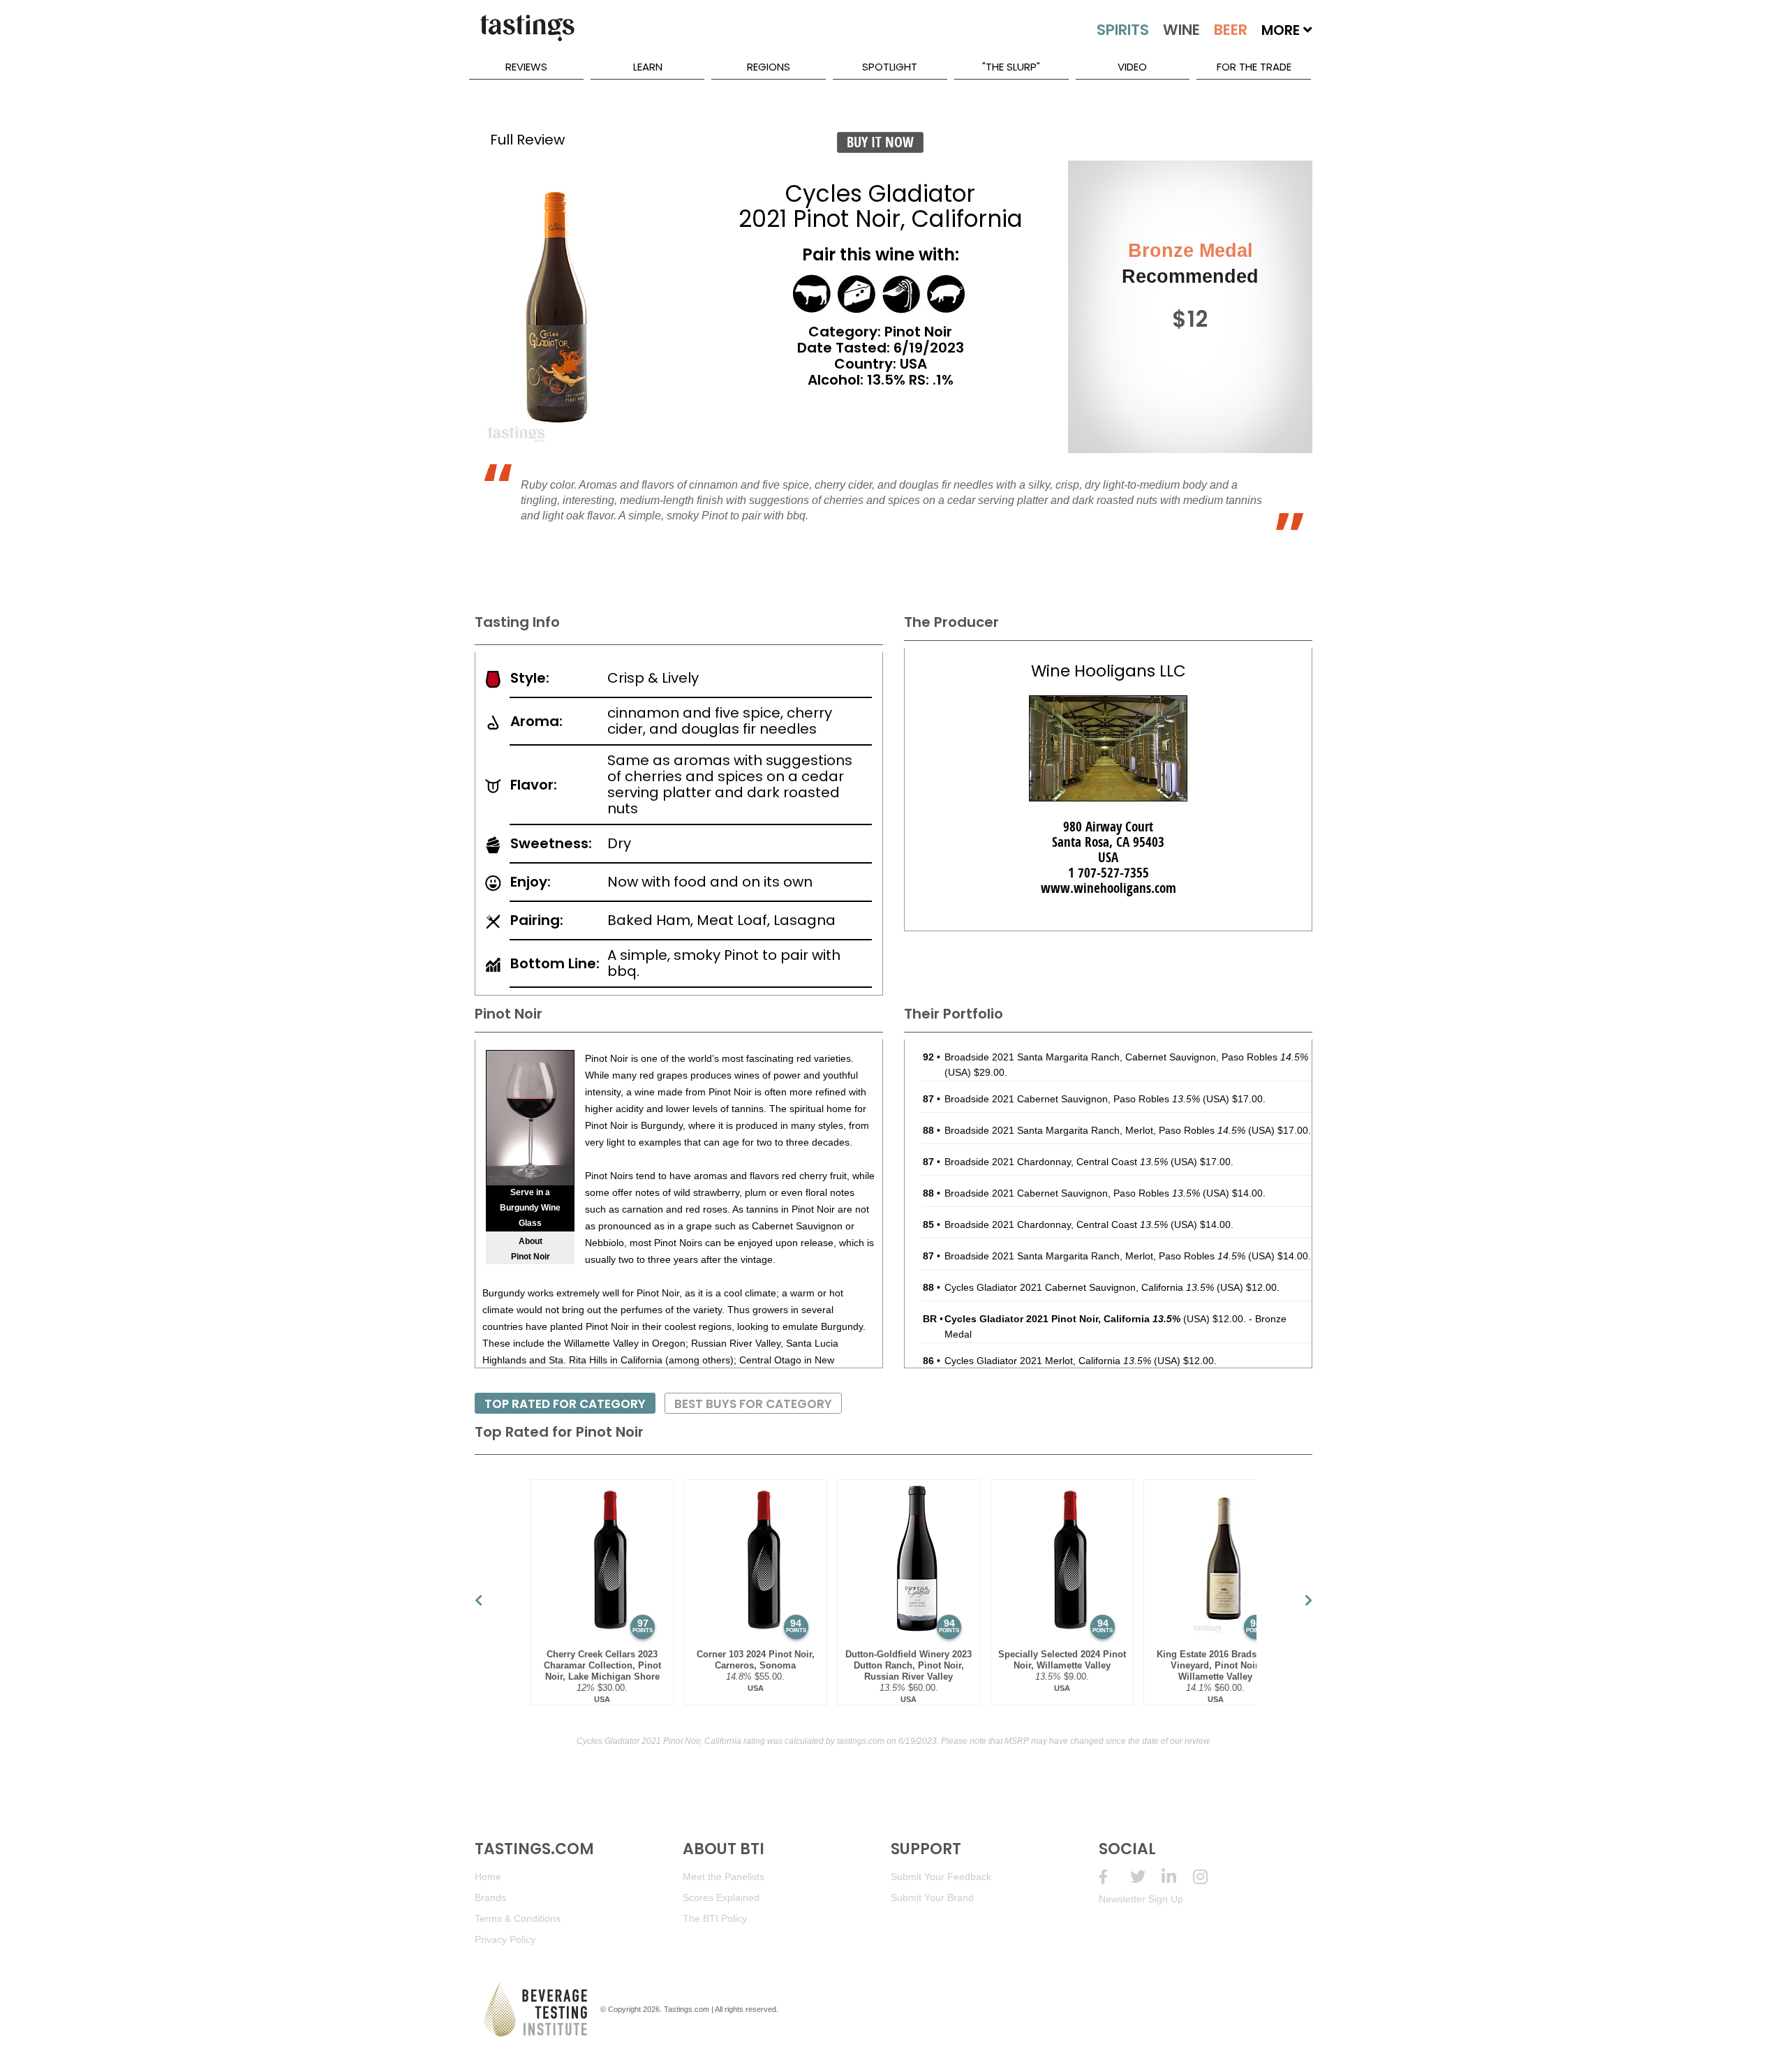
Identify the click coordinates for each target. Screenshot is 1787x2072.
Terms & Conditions (518, 1918)
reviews (526, 67)
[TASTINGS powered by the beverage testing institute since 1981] (527, 35)
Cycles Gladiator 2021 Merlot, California (1048, 1361)
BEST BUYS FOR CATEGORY (753, 1404)
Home (488, 1877)
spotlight (890, 67)
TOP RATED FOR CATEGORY (565, 1404)
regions (769, 67)
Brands (490, 1897)
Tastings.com (687, 2009)
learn (648, 67)
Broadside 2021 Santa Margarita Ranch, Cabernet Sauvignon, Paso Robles (1126, 1057)
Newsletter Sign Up (1141, 1899)
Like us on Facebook (1114, 1877)
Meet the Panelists (724, 1877)
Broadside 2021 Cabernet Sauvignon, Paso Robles (1072, 1099)
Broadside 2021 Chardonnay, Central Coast (1056, 1162)
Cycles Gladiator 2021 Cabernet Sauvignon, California (1079, 1287)
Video (1132, 67)
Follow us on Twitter (1146, 1877)
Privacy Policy (505, 1939)
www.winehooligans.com (1108, 888)
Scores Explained (721, 1897)
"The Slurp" (1011, 67)
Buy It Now (880, 142)
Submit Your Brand (932, 1897)
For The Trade (1254, 67)
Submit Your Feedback (941, 1877)
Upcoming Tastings (1209, 1877)
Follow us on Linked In (1177, 1877)
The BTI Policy (715, 1918)
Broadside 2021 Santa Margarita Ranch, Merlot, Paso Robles (1095, 1130)
